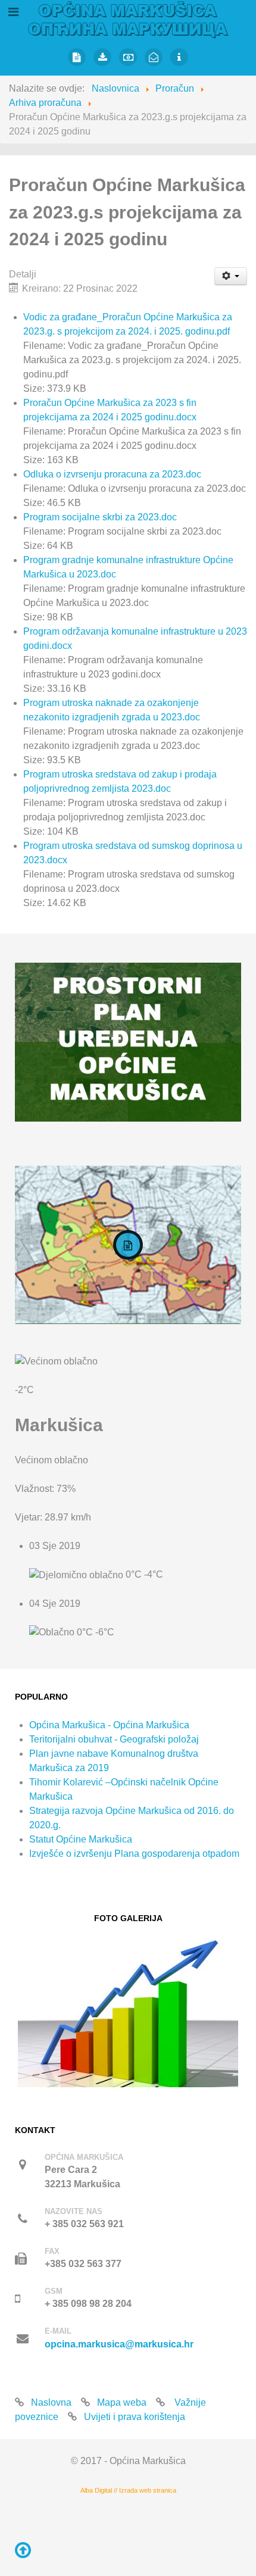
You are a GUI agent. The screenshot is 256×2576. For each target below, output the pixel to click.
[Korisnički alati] (231, 276)
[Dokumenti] (103, 57)
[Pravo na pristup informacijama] (179, 57)
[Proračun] (128, 57)
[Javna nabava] (154, 57)
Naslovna (51, 2402)
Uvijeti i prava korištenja (135, 2417)
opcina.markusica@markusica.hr (119, 2344)
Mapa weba (122, 2402)
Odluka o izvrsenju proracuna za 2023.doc (112, 474)
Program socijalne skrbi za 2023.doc (100, 517)
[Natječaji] (77, 57)
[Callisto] (128, 19)
